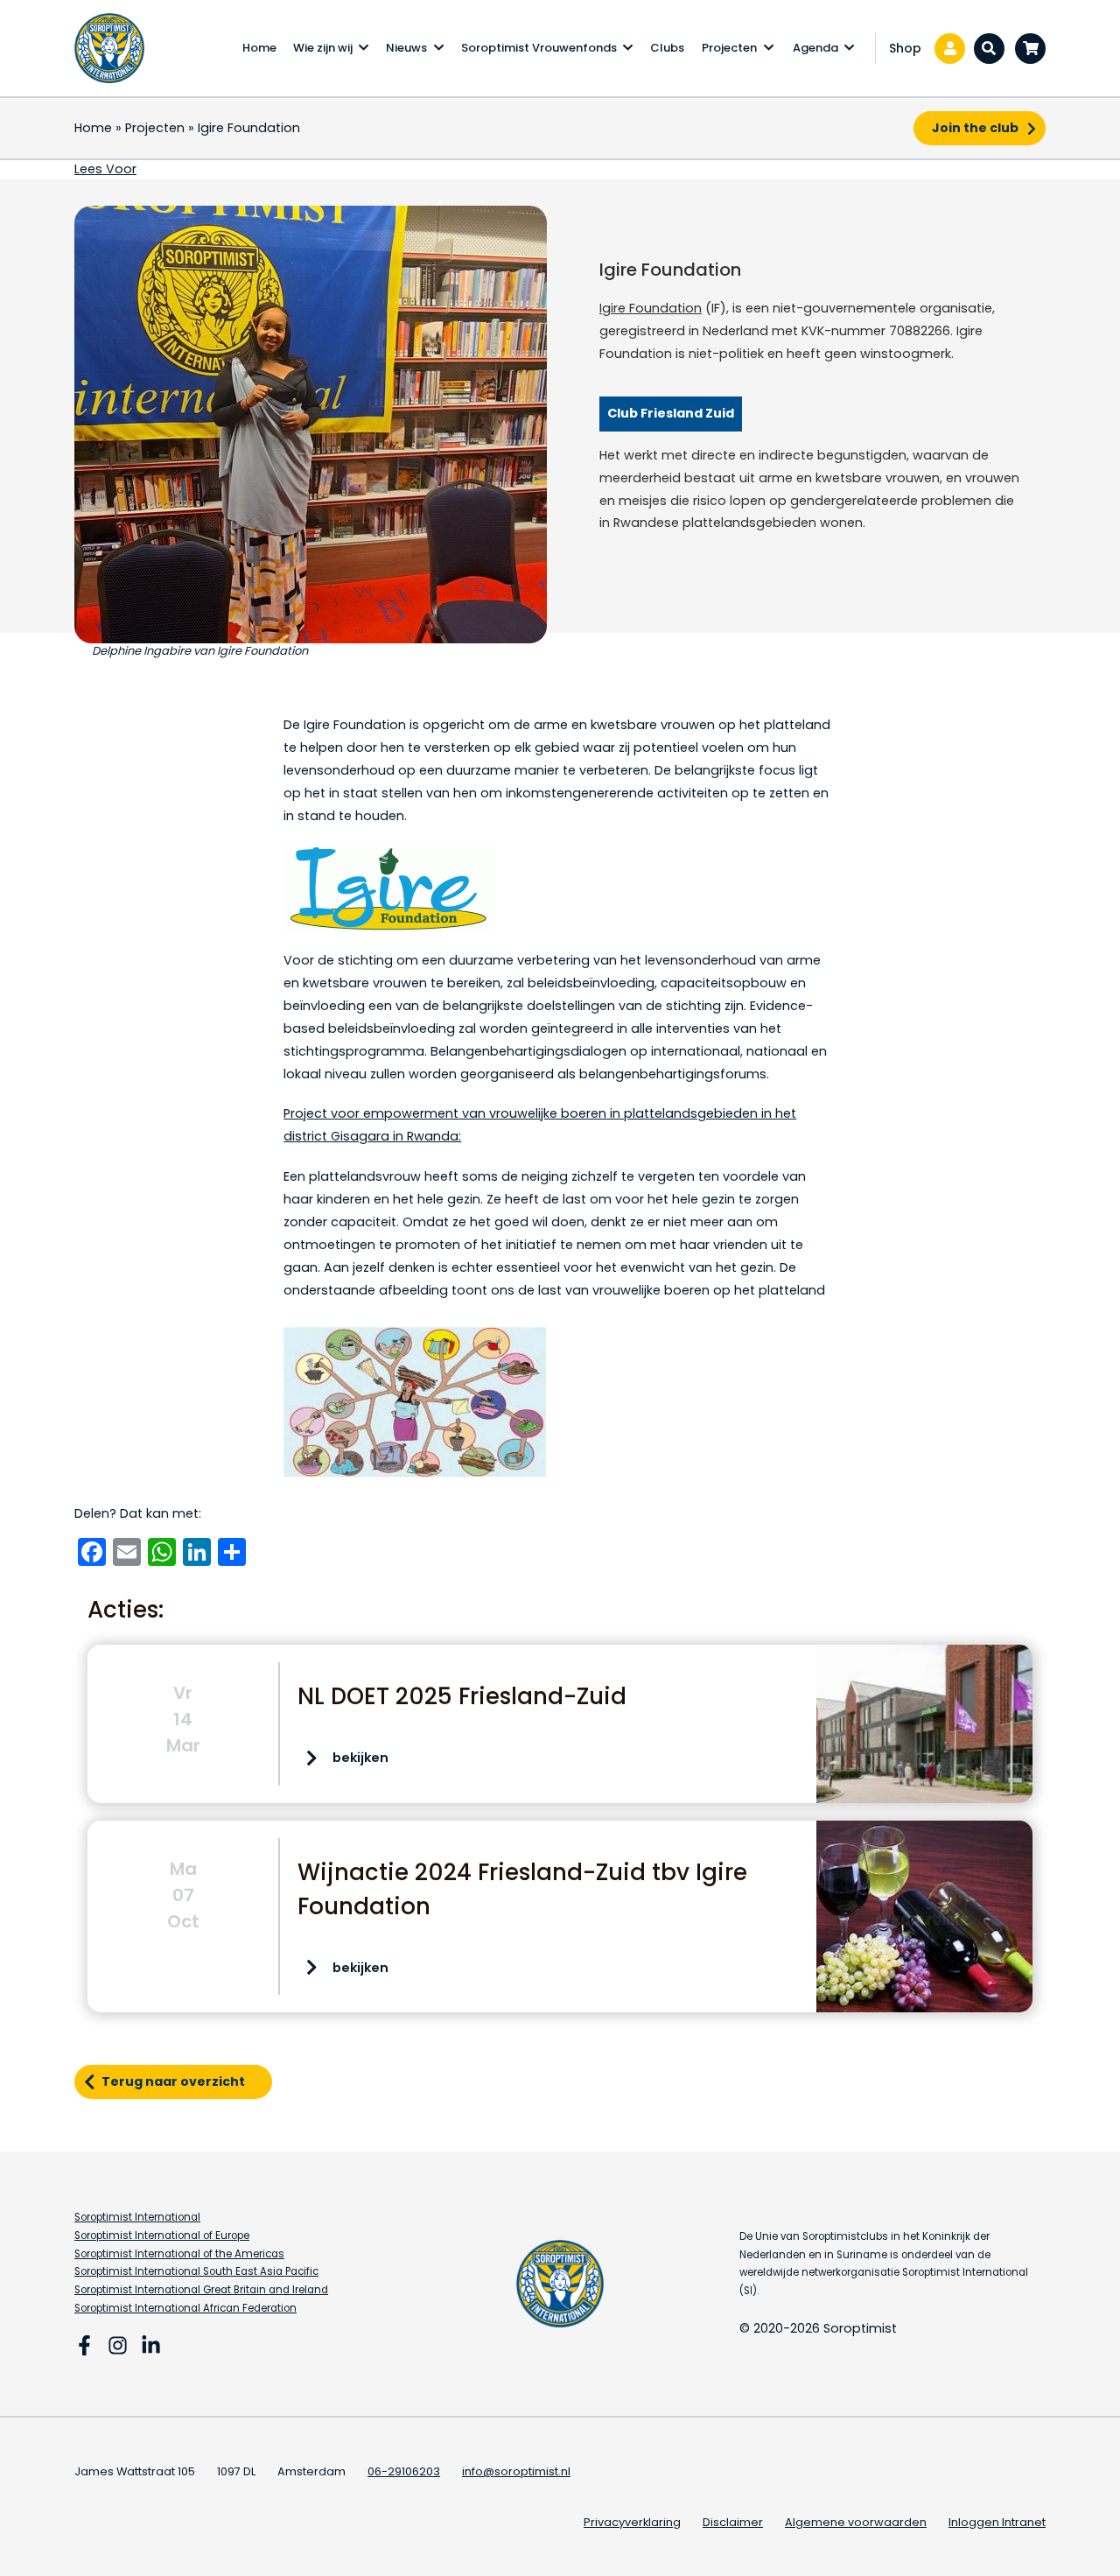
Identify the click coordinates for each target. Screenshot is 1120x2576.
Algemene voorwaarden (856, 2522)
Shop (905, 48)
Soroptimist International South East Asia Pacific (196, 2271)
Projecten (729, 48)
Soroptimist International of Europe (162, 2236)
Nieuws (406, 48)
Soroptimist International (137, 2217)
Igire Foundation (651, 308)
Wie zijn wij (323, 48)
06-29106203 (404, 2471)
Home (259, 48)
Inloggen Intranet (997, 2522)
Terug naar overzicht (173, 2081)
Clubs (667, 48)
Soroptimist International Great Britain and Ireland (201, 2290)
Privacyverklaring (632, 2522)
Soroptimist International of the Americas (179, 2254)
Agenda (815, 48)
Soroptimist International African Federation (185, 2308)
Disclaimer (733, 2522)
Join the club (975, 128)
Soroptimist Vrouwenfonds (539, 48)
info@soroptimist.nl (516, 2471)
